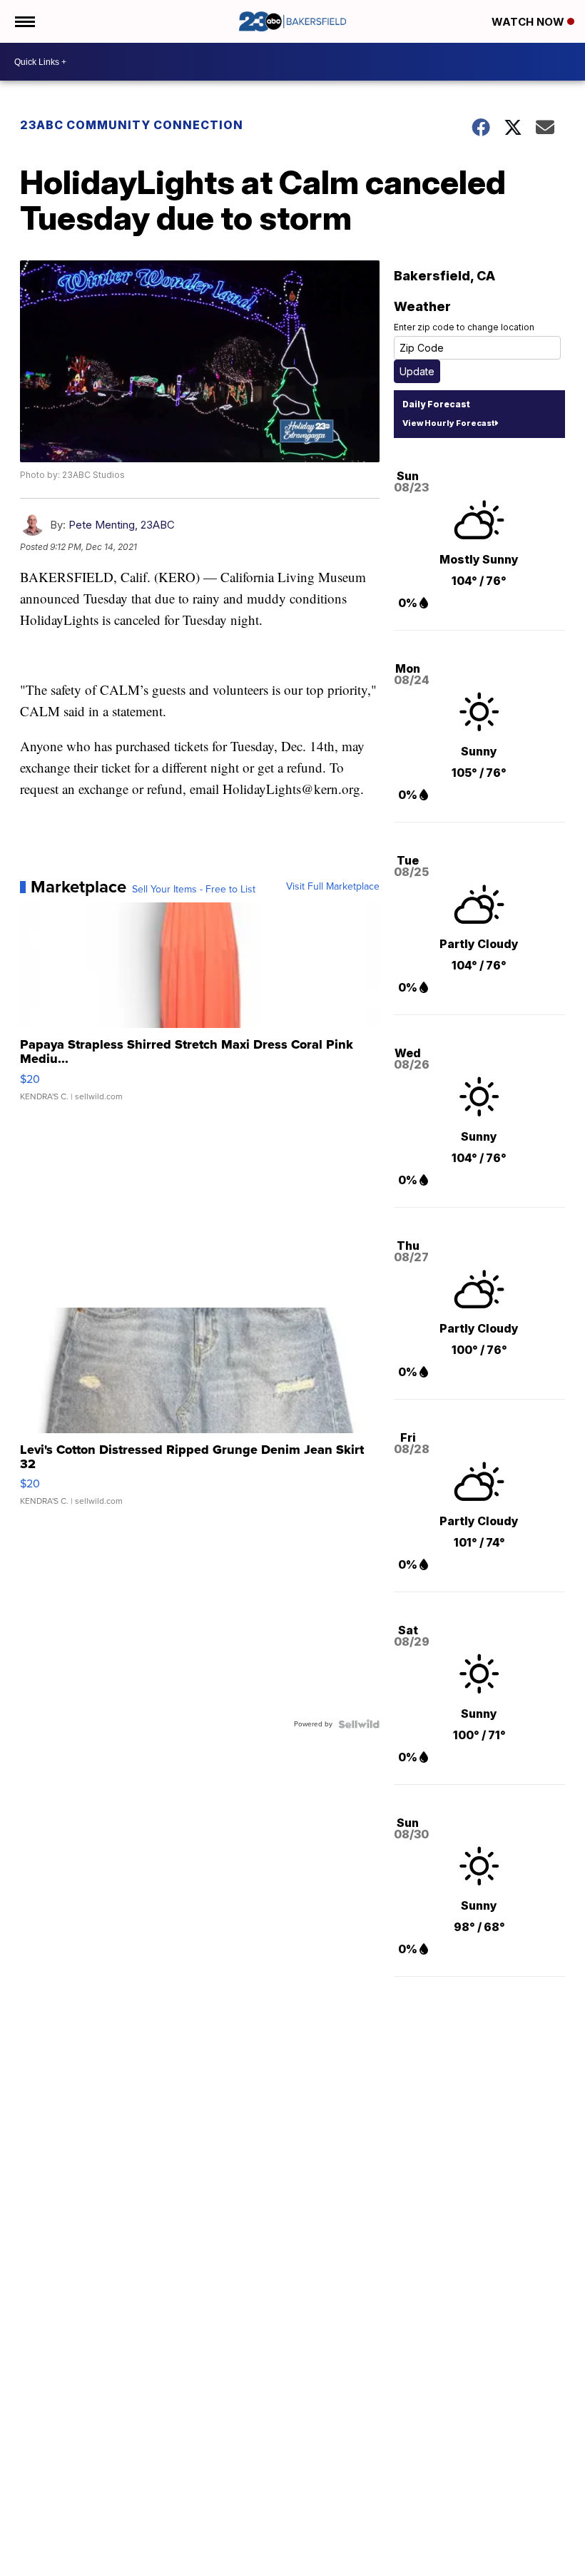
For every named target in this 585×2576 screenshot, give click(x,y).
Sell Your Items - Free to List (194, 890)
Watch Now (529, 22)
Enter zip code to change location (464, 327)
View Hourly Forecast (448, 423)
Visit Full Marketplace (333, 887)
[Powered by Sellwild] (359, 1724)
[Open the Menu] (24, 21)
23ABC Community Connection (132, 125)
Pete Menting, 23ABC (122, 525)
